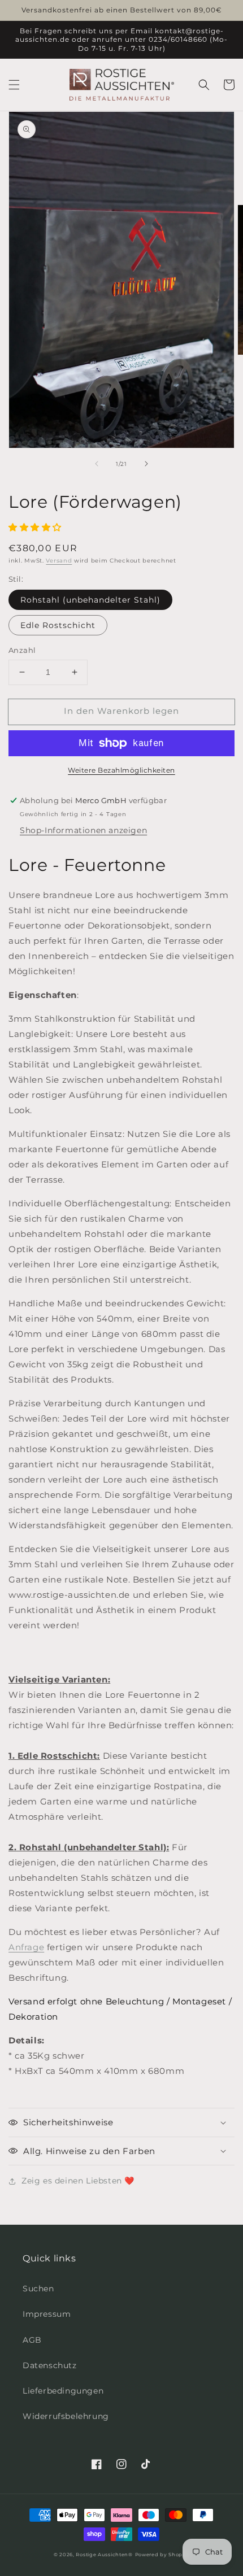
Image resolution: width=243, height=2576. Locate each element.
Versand (59, 561)
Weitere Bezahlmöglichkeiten (121, 770)
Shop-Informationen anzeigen (83, 830)
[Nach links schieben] (97, 464)
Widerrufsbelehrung (66, 2416)
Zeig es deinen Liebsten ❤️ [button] (78, 2181)
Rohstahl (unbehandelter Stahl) (90, 600)
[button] (14, 85)
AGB (32, 2340)
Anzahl (22, 650)
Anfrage (26, 1947)
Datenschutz (50, 2365)
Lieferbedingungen (63, 2391)
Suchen (38, 2289)
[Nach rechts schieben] (146, 464)
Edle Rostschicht (58, 625)
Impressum (47, 2314)
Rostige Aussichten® (104, 2555)
